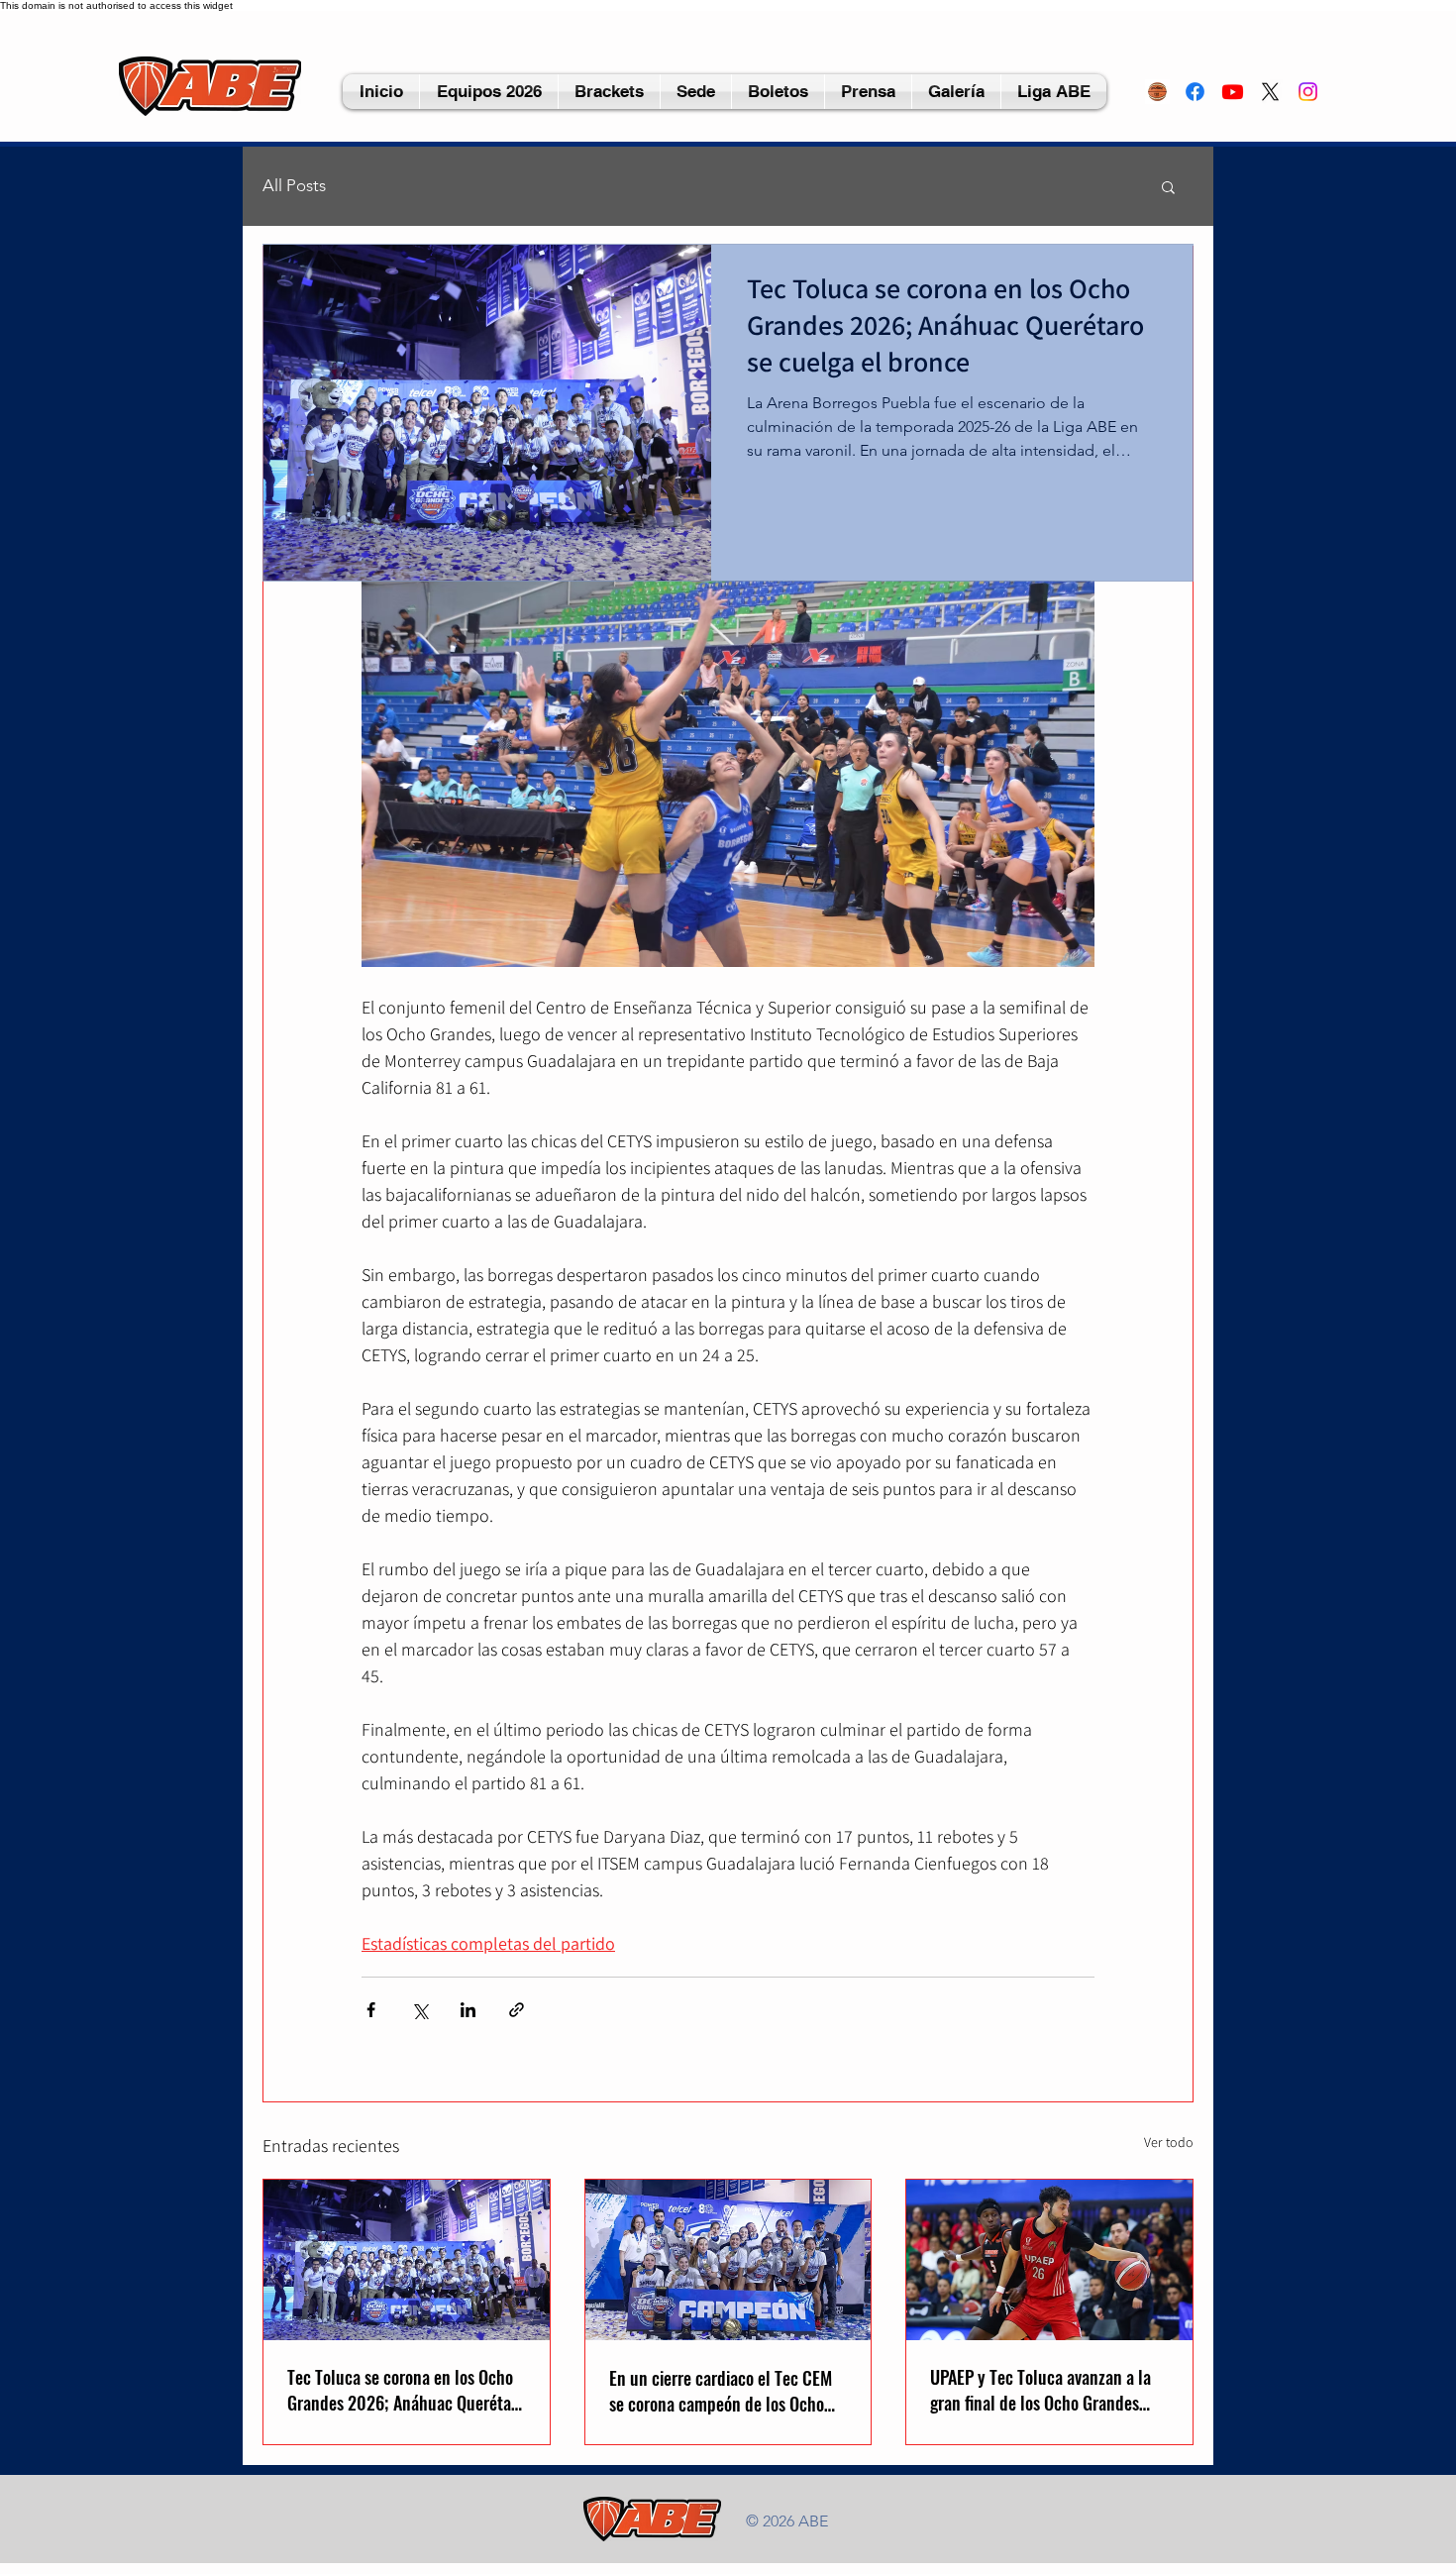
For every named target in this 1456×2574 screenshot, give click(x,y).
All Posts (294, 185)
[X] (1270, 92)
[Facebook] (1195, 92)
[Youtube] (1233, 92)
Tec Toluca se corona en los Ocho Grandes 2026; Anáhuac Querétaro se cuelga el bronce (406, 2390)
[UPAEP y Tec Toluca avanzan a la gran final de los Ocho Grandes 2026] (1049, 2260)
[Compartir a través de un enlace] (517, 2010)
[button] (696, 92)
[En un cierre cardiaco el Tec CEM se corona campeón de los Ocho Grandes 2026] (728, 2260)
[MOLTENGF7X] (1157, 92)
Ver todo (1169, 2142)
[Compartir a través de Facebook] (371, 2010)
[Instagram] (1308, 92)
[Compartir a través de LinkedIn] (468, 2010)
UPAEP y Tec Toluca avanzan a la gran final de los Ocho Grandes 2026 (1040, 2390)
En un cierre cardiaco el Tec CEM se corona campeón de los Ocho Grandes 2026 (721, 2391)
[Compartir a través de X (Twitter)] (419, 2010)
